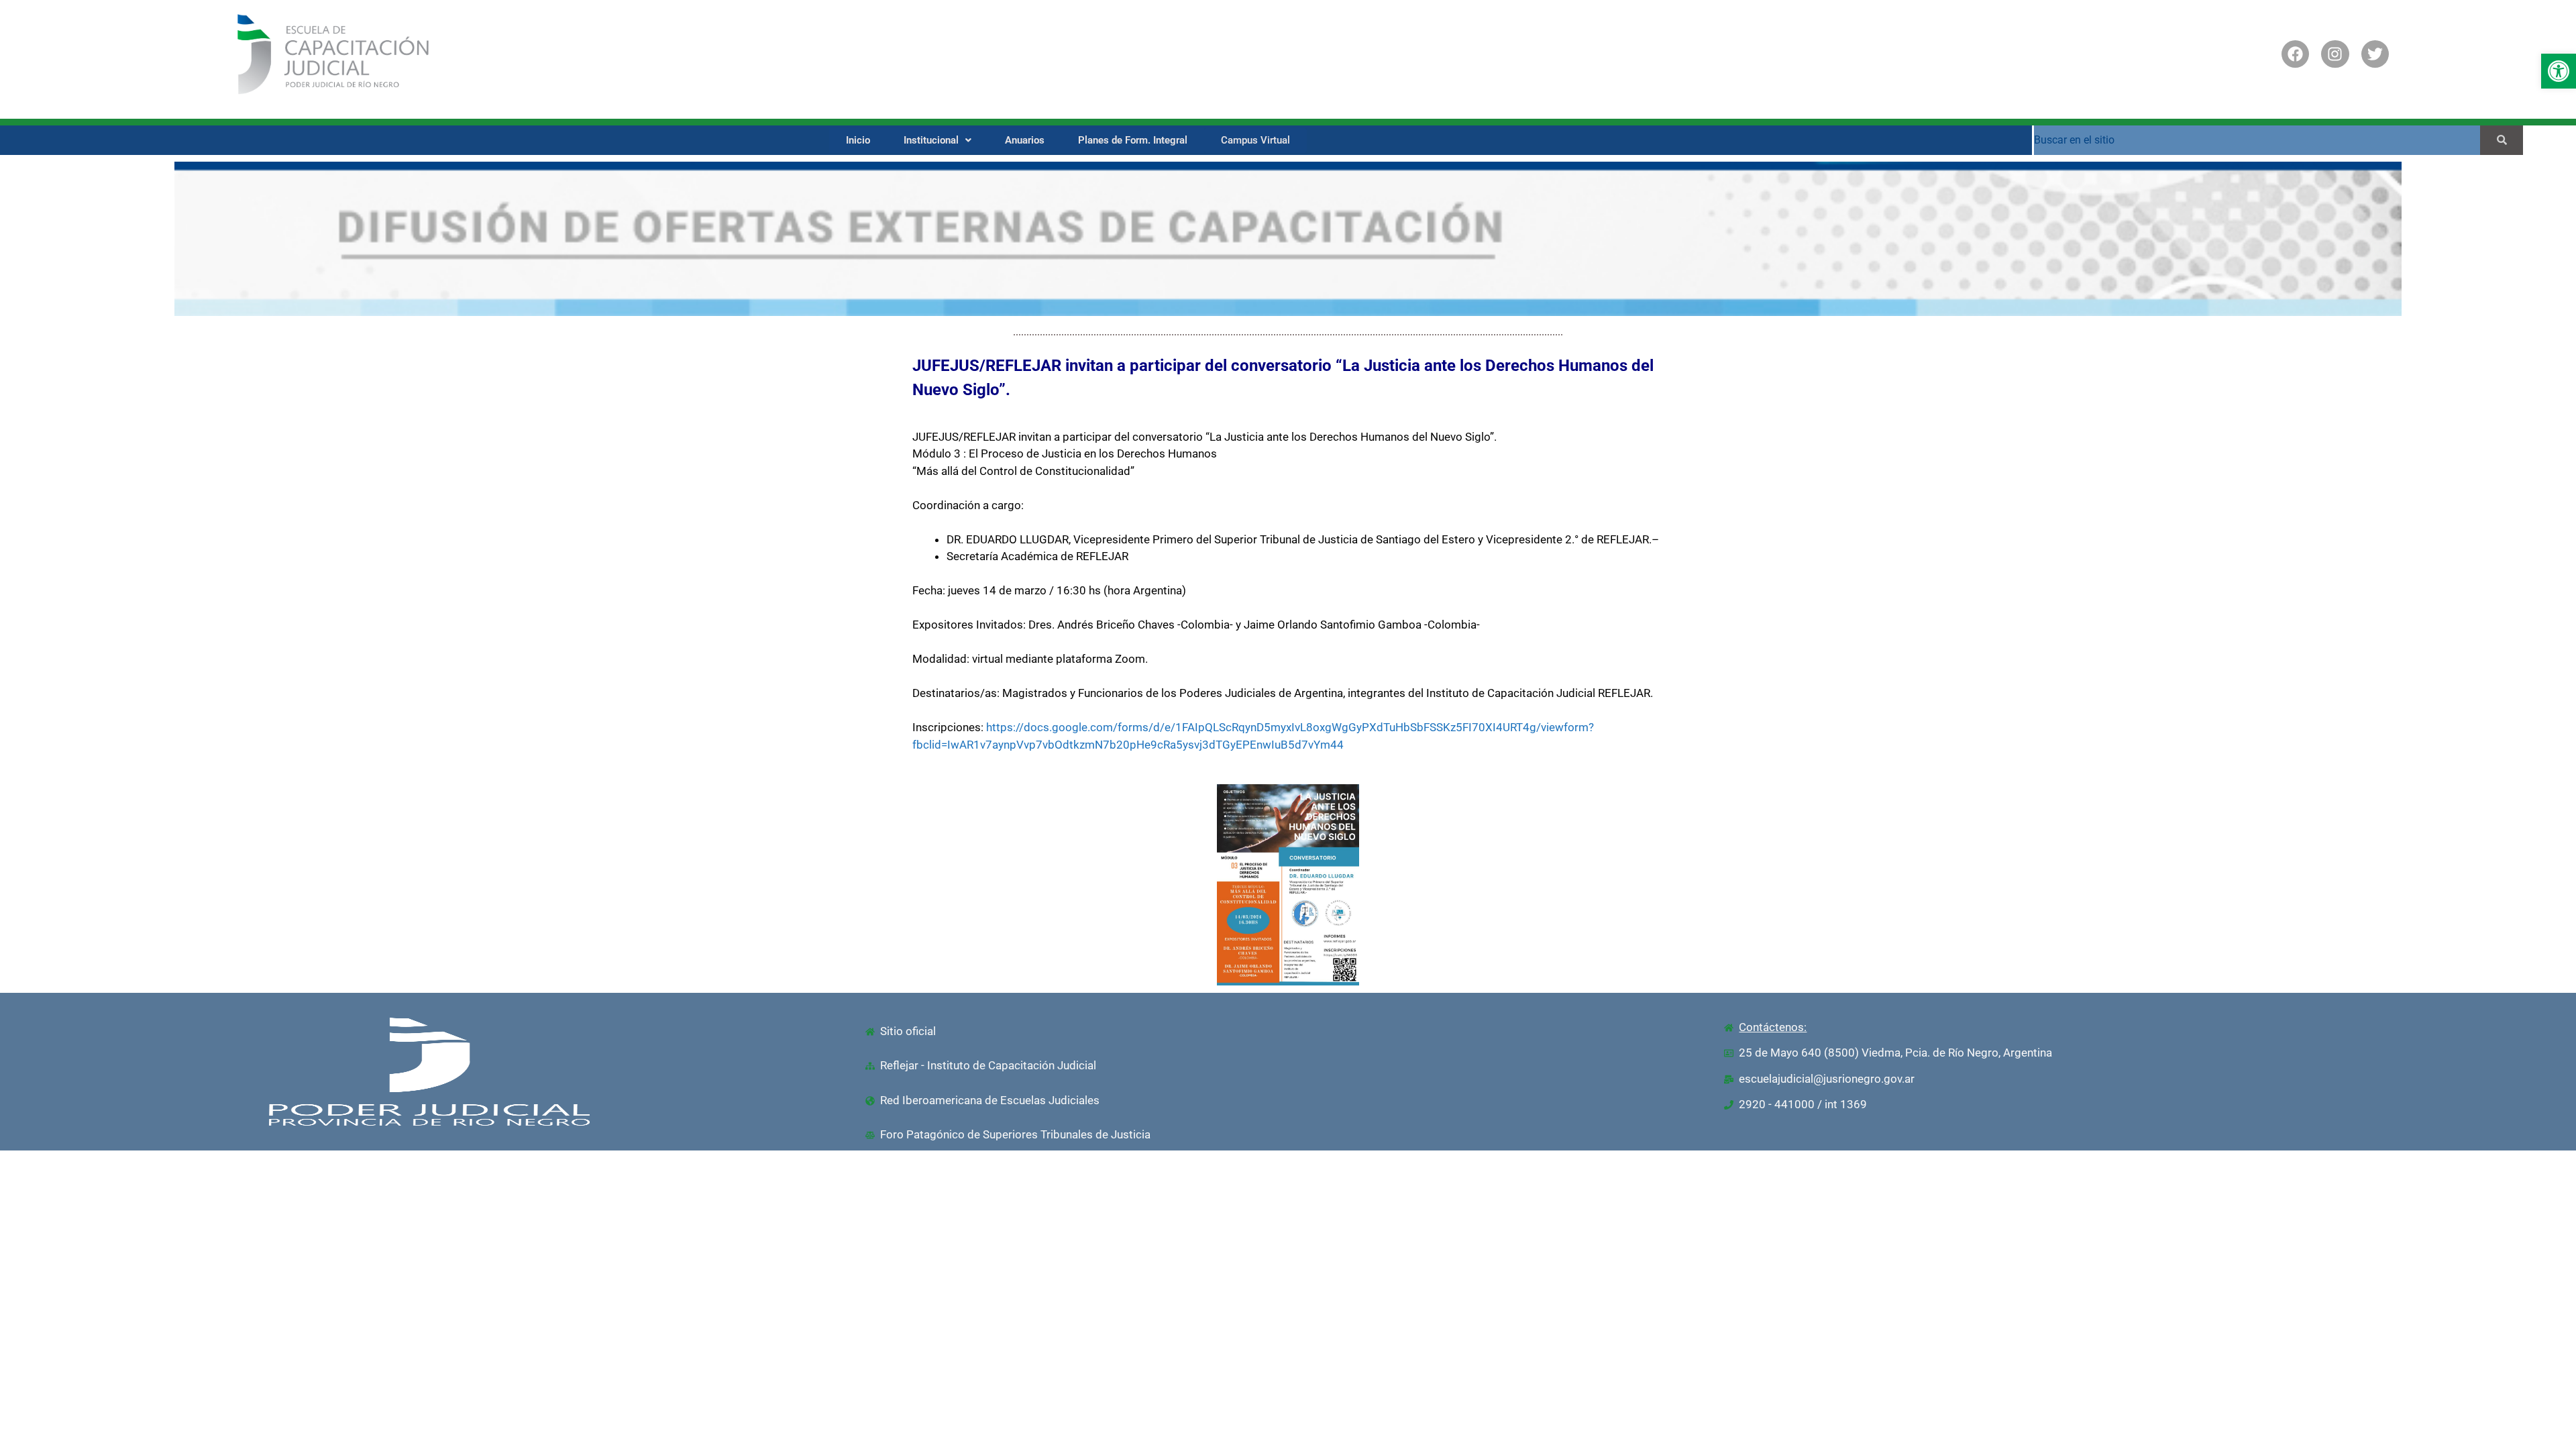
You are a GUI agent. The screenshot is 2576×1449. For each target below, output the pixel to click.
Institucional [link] (931, 140)
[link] (2559, 71)
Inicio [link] (858, 140)
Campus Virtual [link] (1255, 140)
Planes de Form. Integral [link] (1133, 140)
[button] (937, 141)
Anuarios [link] (1025, 140)
